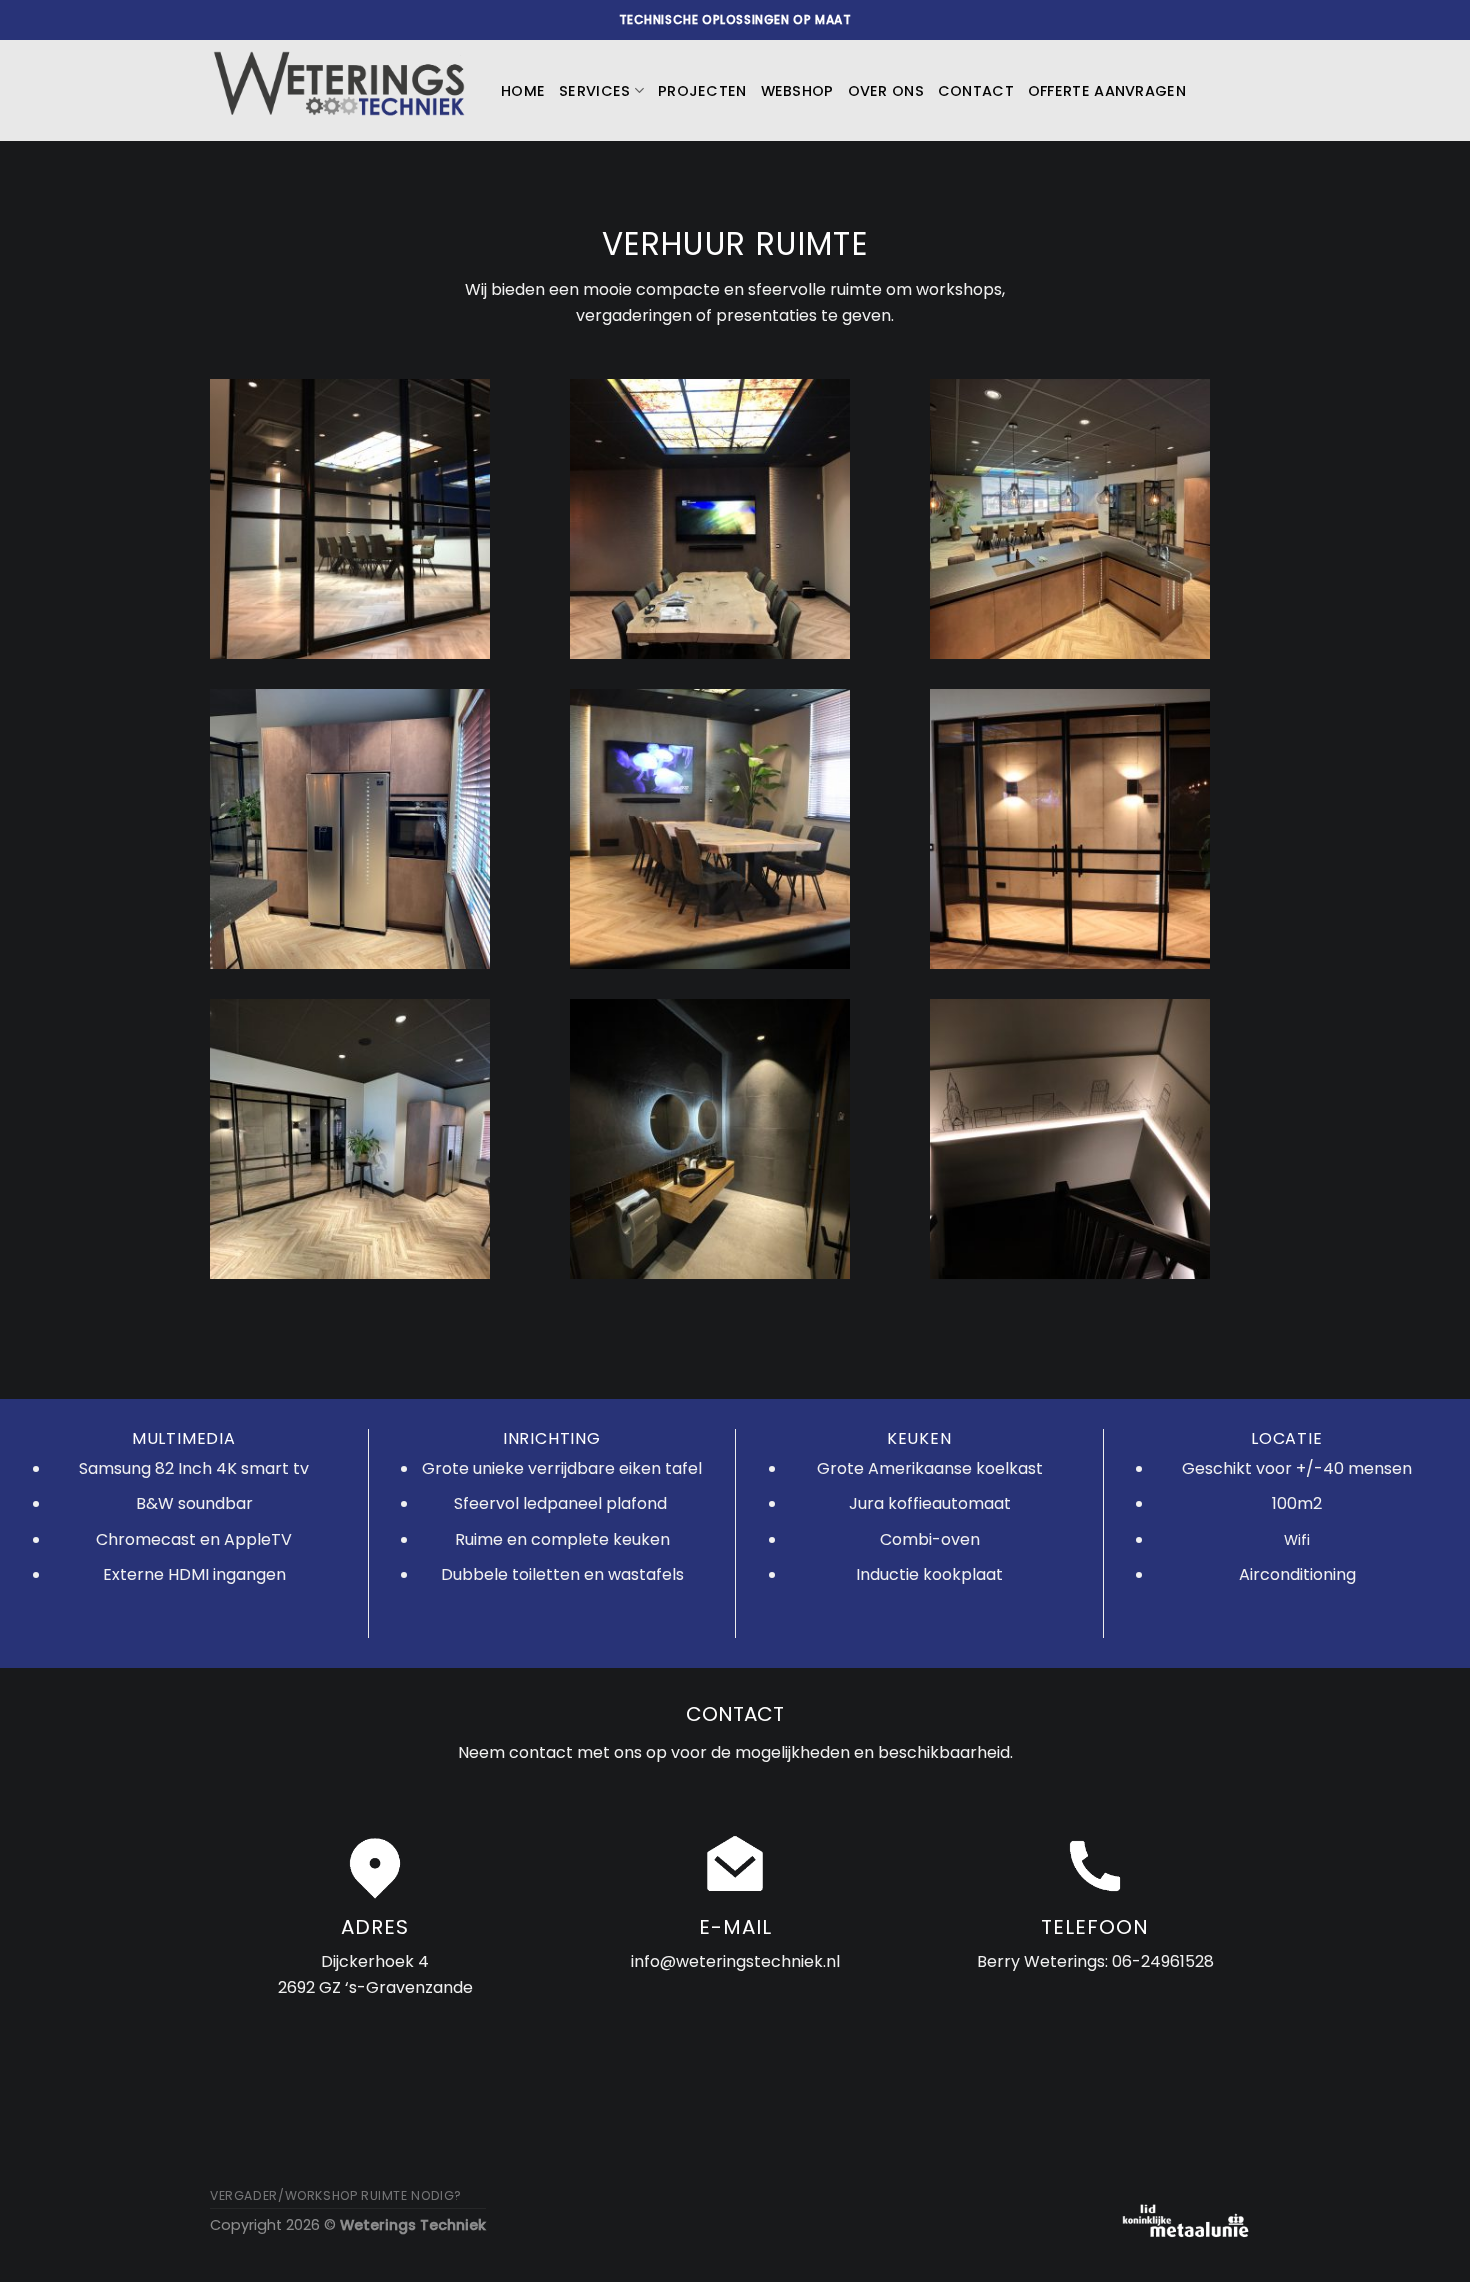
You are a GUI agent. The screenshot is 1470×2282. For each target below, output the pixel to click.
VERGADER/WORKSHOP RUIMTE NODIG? (336, 2195)
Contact (976, 91)
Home (523, 91)
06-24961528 (1163, 1961)
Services (594, 91)
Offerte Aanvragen (1107, 91)
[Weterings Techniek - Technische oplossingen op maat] (340, 90)
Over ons (886, 91)
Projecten (702, 91)
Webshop (797, 91)
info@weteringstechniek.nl (735, 1961)
